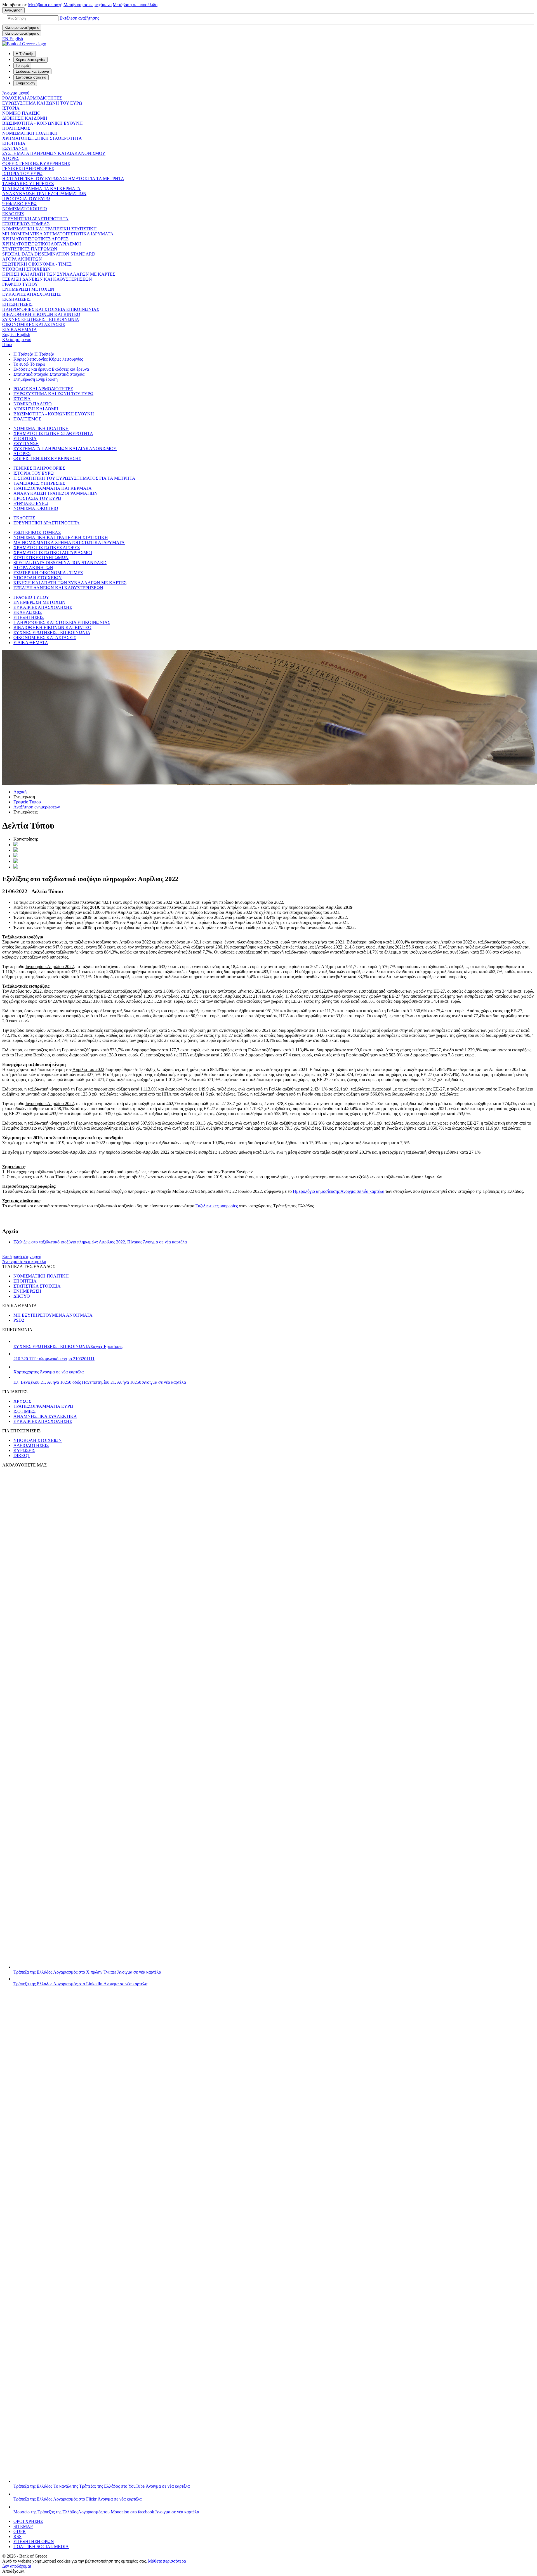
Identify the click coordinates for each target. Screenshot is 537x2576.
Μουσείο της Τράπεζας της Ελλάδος (106, 2512)
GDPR (20, 2531)
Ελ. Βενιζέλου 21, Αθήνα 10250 (100, 1382)
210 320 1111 (54, 1359)
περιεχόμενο (88, 5)
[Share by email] (16, 861)
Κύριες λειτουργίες (30, 359)
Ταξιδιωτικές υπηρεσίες (217, 1206)
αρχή (45, 5)
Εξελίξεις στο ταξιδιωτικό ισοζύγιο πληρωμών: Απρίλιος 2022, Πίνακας (100, 1242)
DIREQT (22, 1455)
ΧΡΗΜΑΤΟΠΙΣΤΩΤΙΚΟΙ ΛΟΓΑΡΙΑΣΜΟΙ (42, 244)
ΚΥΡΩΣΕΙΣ (24, 1450)
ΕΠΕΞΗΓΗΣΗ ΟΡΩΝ (34, 2541)
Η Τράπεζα (23, 354)
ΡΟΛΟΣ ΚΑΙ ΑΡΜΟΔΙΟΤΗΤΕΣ (32, 98)
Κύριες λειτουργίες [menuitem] (30, 60)
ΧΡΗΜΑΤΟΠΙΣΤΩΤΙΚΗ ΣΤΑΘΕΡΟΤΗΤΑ (42, 138)
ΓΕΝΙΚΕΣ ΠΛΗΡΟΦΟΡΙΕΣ (28, 168)
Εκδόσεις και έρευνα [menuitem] (32, 71)
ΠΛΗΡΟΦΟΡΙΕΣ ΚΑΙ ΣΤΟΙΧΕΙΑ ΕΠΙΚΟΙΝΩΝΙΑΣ (51, 309)
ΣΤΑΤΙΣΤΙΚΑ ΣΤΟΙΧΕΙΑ (37, 1286)
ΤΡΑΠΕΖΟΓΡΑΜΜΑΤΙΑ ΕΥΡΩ (43, 1406)
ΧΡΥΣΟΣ (22, 1401)
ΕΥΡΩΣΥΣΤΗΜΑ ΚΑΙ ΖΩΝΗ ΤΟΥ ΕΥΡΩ (42, 103)
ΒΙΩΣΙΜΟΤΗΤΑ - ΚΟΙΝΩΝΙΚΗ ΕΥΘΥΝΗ (43, 123)
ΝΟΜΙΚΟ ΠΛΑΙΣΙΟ (21, 113)
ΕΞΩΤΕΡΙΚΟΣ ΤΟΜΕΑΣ (26, 224)
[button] (79, 18)
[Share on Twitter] (16, 845)
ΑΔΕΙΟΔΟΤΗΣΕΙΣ (31, 1445)
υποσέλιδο (135, 5)
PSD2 (19, 1320)
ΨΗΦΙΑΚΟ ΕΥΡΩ (19, 204)
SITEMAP (23, 2526)
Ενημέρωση (24, 379)
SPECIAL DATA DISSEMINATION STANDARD (49, 254)
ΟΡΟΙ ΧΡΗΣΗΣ (28, 2521)
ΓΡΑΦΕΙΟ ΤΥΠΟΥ (20, 284)
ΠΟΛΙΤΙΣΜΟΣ (16, 128)
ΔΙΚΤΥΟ (22, 1296)
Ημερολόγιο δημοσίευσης (339, 1191)
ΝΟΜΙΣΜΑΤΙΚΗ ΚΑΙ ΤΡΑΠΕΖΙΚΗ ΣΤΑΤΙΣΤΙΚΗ (50, 229)
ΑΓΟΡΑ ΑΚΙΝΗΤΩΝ (22, 259)
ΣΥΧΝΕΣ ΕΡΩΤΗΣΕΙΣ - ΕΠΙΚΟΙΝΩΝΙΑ (41, 319)
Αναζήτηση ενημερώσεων (37, 807)
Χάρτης (49, 1372)
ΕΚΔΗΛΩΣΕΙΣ (16, 299)
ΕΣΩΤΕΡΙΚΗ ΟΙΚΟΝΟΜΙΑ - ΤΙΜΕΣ (37, 264)
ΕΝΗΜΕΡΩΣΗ (27, 1291)
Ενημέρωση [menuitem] (25, 83)
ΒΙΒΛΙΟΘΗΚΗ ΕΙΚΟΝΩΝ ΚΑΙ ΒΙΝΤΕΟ (41, 314)
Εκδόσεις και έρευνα (32, 369)
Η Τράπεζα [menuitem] (25, 54)
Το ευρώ (21, 364)
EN (13, 39)
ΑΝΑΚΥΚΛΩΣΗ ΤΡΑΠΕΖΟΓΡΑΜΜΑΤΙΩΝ (44, 194)
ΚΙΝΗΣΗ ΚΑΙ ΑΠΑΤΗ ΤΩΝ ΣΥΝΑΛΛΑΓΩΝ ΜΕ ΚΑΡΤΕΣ (59, 274)
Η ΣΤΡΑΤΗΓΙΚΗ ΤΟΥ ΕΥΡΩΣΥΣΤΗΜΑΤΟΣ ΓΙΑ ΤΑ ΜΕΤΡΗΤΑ (63, 178)
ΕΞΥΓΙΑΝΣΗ (15, 148)
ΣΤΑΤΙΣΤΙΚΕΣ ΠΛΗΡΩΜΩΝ (30, 249)
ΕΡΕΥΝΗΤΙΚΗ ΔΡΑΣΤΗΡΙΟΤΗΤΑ (35, 219)
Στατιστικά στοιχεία (31, 374)
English (16, 334)
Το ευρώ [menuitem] (22, 66)
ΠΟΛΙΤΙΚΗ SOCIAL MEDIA (41, 2547)
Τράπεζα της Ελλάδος (87, 1972)
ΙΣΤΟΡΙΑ (11, 108)
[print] (16, 867)
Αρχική (20, 792)
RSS (17, 2536)
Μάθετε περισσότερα (167, 2561)
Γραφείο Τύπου (27, 802)
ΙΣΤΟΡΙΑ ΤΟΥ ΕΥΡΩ (22, 173)
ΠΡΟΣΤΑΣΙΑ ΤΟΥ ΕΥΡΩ (26, 199)
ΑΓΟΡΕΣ (11, 158)
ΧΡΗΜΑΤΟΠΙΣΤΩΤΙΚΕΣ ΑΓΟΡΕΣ (35, 239)
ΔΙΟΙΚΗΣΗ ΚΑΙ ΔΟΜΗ (25, 118)
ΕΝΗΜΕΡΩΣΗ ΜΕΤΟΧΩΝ (28, 289)
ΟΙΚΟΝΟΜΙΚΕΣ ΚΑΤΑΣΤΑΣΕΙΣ (34, 324)
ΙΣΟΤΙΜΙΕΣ (24, 1411)
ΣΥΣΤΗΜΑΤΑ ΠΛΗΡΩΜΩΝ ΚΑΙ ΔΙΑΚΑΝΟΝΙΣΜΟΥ (54, 153)
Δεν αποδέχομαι (17, 2566)
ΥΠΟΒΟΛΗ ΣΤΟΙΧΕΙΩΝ (26, 269)
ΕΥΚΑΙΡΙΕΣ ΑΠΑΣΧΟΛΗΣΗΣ (31, 294)
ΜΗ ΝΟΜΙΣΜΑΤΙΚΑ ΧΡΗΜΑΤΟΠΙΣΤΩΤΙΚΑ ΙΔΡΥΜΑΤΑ (58, 234)
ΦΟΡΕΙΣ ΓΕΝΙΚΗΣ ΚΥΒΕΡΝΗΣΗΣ (36, 163)
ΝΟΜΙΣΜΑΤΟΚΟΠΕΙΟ (25, 209)
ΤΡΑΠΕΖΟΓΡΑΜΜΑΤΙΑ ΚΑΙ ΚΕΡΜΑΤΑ (41, 189)
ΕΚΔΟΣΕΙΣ (13, 214)
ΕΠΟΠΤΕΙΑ (14, 143)
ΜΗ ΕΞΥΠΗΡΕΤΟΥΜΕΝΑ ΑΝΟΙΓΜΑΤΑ (53, 1315)
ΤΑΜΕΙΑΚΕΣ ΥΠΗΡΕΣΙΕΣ (28, 184)
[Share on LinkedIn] (16, 850)
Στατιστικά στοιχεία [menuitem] (31, 77)
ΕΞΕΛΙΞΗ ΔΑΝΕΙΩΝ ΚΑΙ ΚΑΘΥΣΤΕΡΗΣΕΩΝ (47, 279)
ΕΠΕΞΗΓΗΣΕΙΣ (17, 304)
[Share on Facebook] (16, 856)
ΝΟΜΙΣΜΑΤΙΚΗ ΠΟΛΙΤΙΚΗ (30, 133)
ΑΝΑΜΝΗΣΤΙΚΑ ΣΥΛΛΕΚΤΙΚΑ (45, 1416)
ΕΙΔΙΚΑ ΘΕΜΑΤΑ (20, 329)
